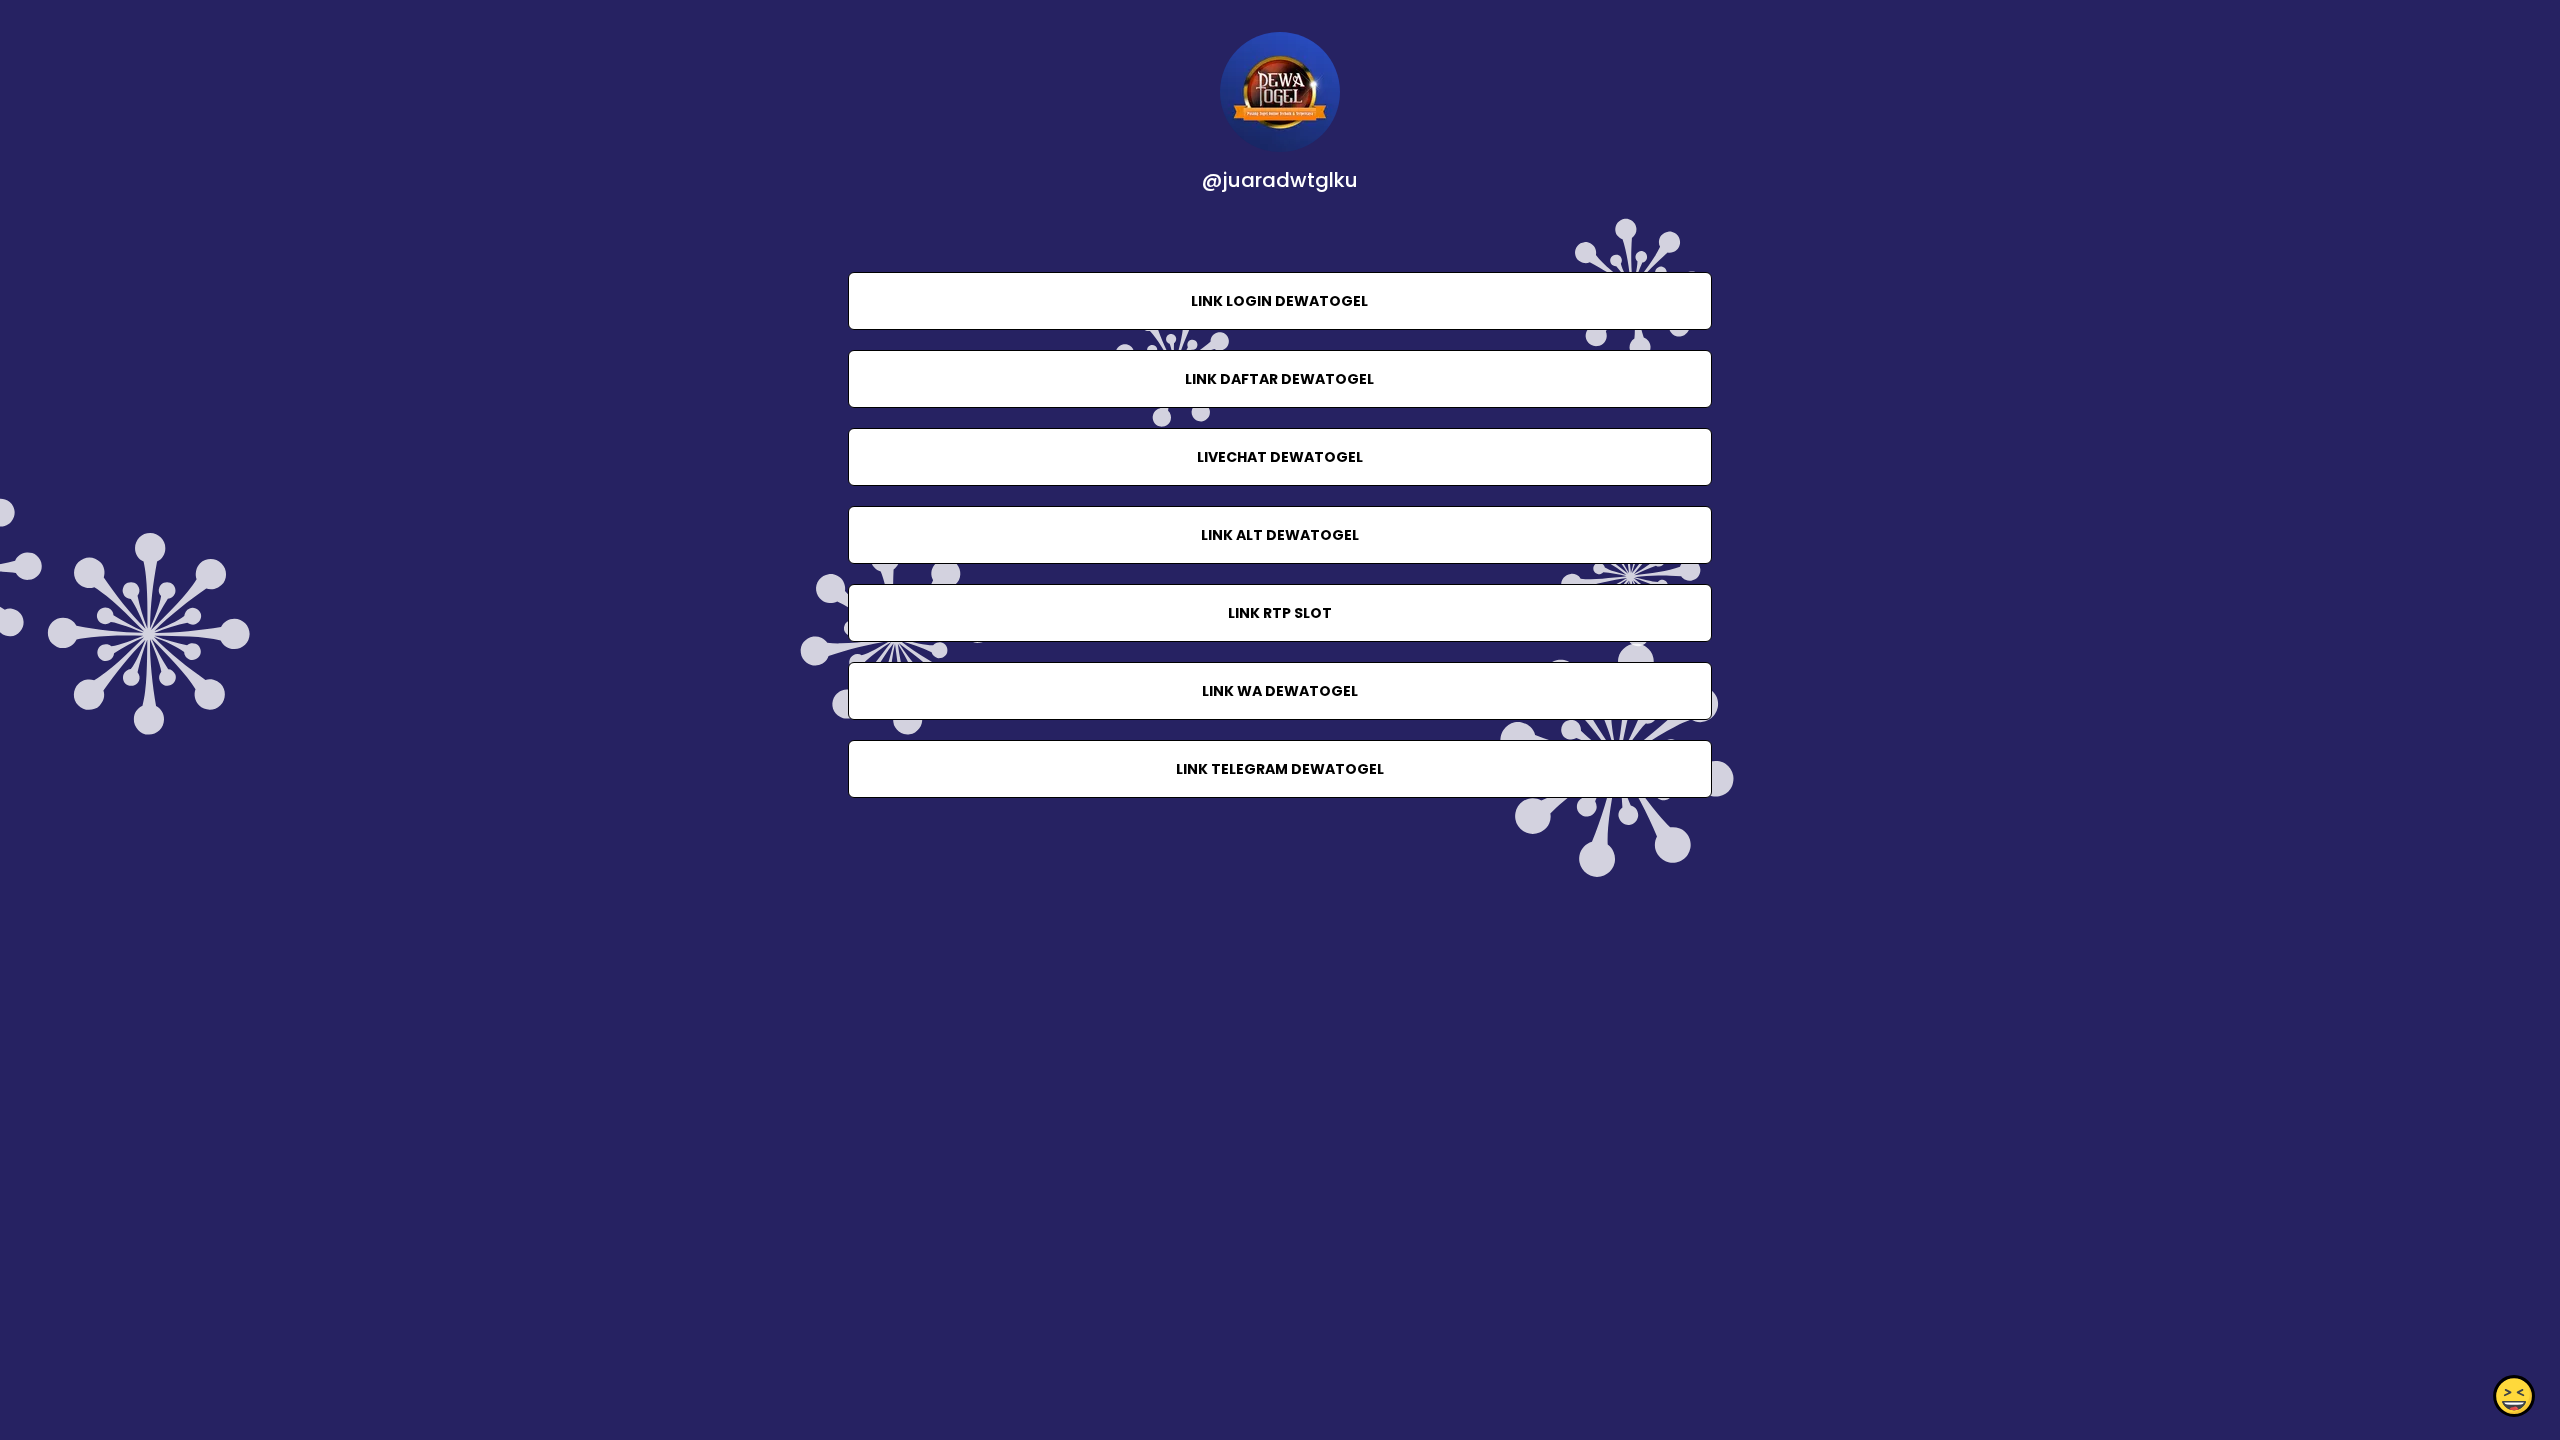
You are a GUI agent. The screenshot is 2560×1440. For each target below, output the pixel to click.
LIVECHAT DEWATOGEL (1280, 457)
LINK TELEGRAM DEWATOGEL (1280, 769)
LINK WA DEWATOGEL (1280, 691)
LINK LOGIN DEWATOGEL (1279, 301)
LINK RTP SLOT (1280, 613)
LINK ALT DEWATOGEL (1280, 535)
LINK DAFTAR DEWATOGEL (1279, 379)
